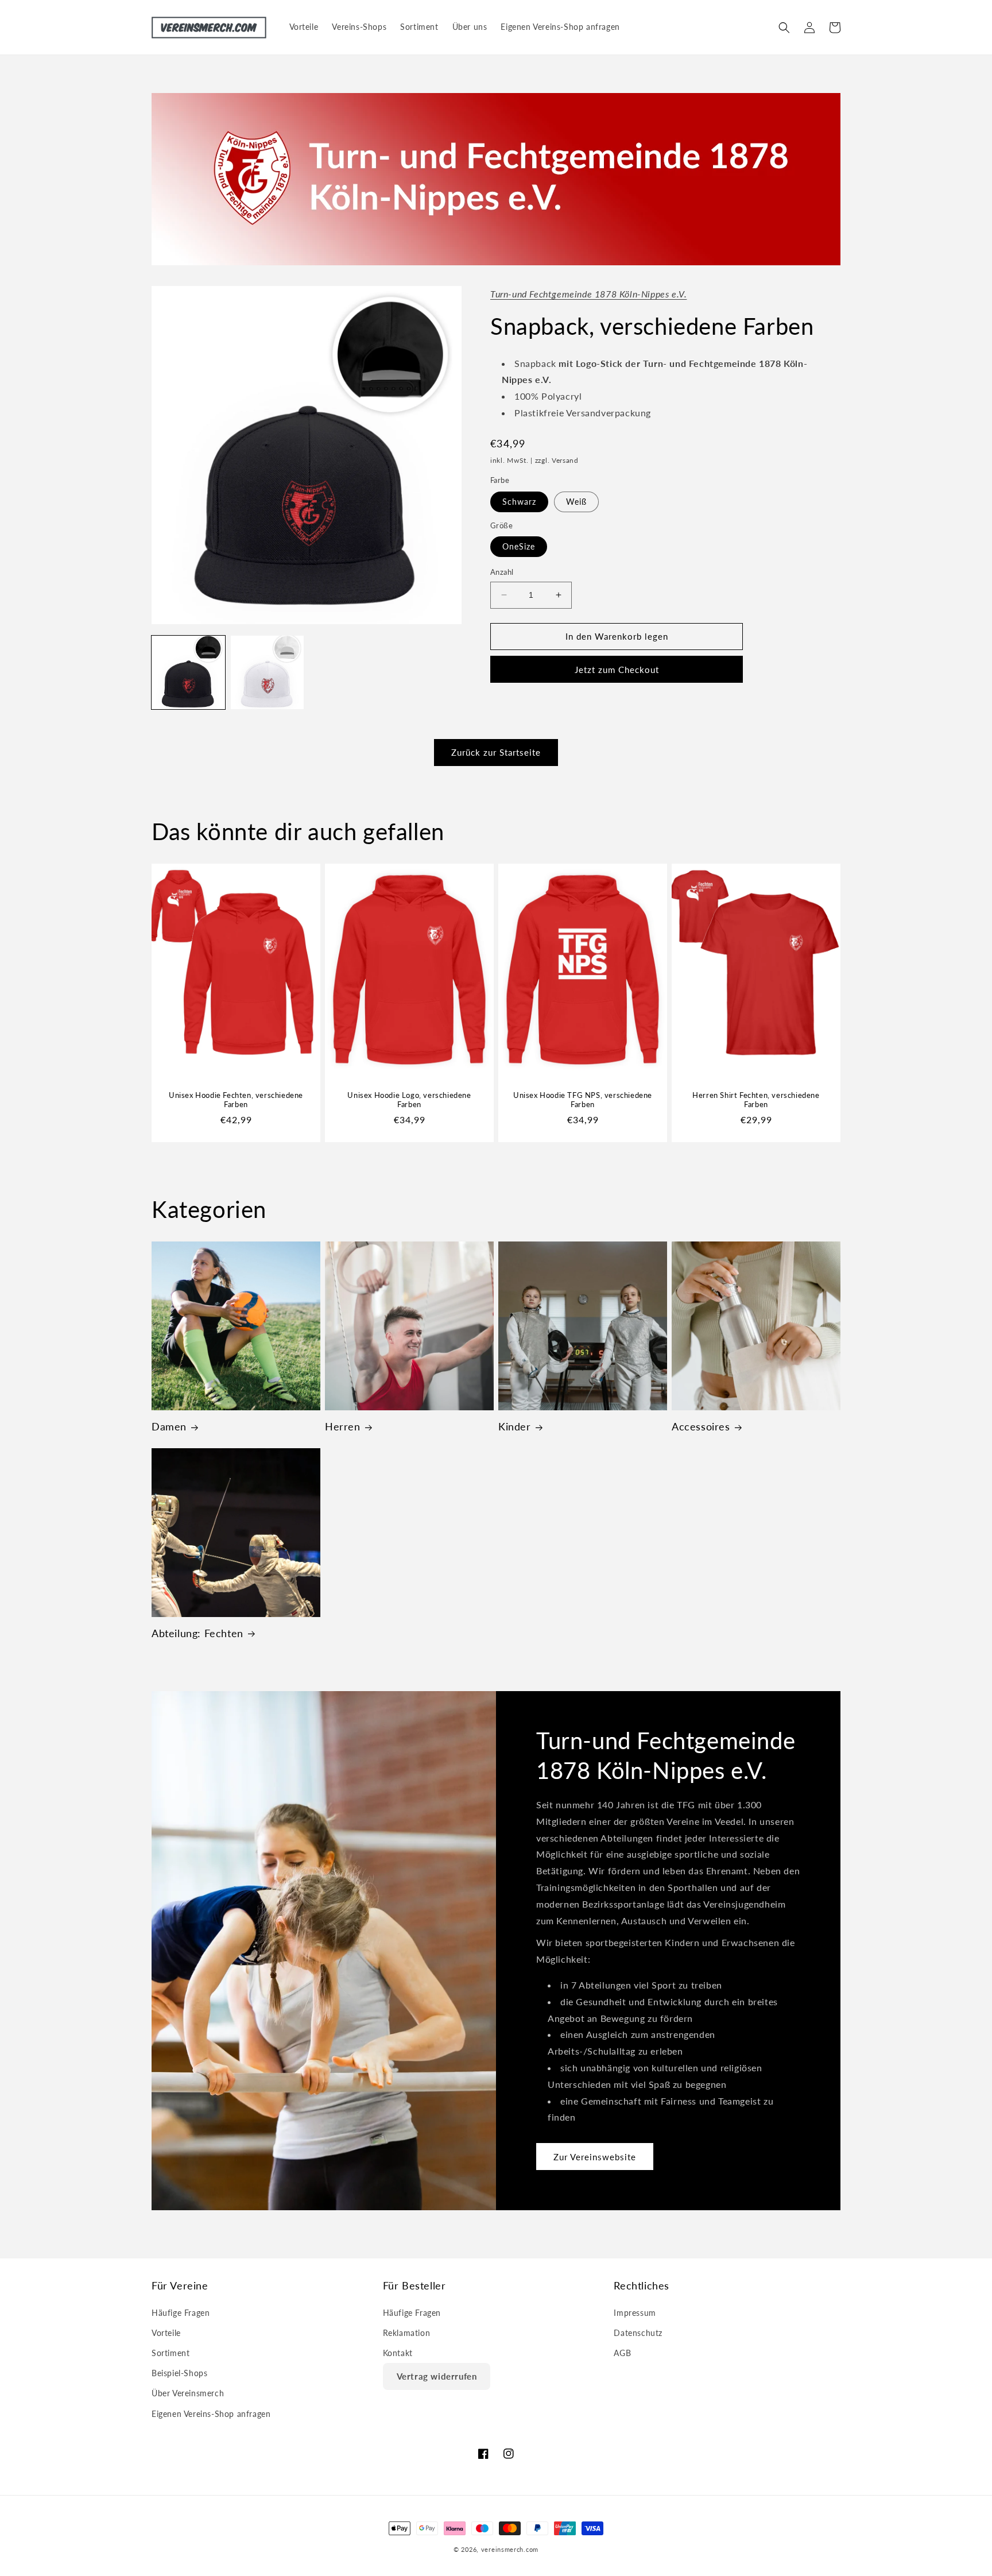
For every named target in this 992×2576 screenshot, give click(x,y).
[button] (784, 28)
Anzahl (502, 572)
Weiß (576, 502)
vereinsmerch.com (510, 2549)
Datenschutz (638, 2333)
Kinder (515, 1426)
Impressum (635, 2313)
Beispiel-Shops (179, 2373)
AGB (622, 2353)
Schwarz (519, 502)
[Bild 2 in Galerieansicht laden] (268, 672)
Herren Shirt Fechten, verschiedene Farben (756, 1099)
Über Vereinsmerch (188, 2393)
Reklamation (407, 2333)
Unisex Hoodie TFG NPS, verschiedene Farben (583, 1099)
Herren (343, 1426)
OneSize (519, 546)
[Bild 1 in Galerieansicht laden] (188, 672)
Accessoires (701, 1426)
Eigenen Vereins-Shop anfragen (211, 2414)
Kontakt (398, 2353)
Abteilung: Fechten (197, 1633)
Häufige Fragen (181, 2313)
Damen (169, 1426)
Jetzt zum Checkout (617, 670)
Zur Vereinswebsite (595, 2157)
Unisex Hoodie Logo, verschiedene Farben (409, 1099)
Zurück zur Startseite (496, 752)
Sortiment (170, 2353)
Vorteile (166, 2333)
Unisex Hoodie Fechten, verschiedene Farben (236, 1099)
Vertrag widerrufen (437, 2376)
